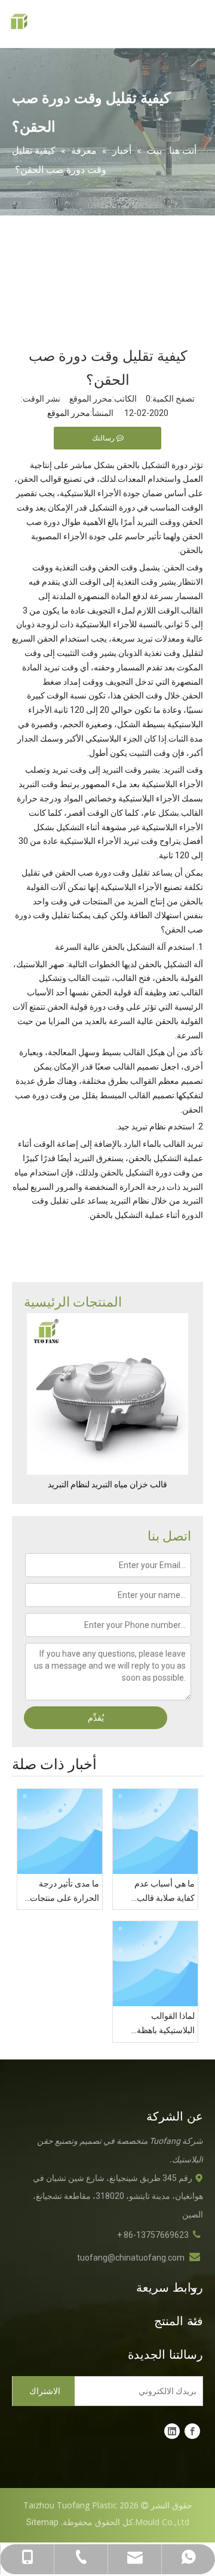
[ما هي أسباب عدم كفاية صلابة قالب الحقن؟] (155, 1831)
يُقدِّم (96, 1718)
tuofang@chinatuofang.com (131, 2258)
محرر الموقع (69, 413)
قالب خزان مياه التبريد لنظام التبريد (107, 1484)
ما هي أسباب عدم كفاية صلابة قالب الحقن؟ (165, 1892)
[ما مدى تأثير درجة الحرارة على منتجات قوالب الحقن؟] (60, 1831)
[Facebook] (192, 2431)
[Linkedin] (172, 2431)
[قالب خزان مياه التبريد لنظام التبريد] (107, 1394)
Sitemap (42, 2522)
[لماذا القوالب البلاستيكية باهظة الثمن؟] (155, 1964)
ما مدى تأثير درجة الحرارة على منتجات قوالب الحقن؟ (64, 1892)
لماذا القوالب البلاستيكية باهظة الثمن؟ (166, 2024)
